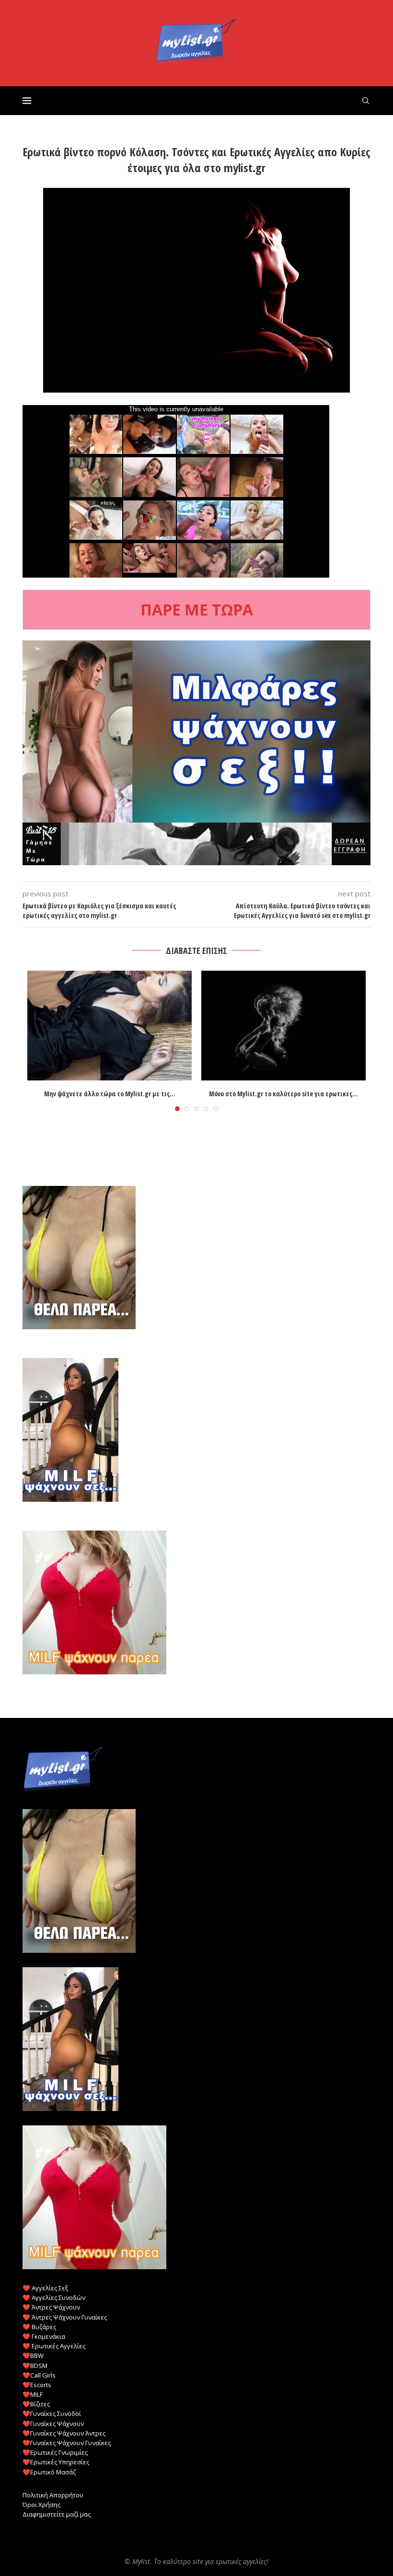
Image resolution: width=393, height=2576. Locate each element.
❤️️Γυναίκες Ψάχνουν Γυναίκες (67, 2443)
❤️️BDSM (35, 2366)
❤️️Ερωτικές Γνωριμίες (55, 2452)
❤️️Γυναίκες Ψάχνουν (53, 2424)
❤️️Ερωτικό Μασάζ (49, 2472)
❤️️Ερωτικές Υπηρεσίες (56, 2462)
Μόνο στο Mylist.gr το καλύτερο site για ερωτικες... (283, 1094)
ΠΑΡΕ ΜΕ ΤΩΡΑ (197, 609)
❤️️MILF (33, 2394)
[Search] (366, 101)
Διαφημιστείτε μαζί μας (57, 2514)
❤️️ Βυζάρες (39, 2327)
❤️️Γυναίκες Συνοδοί (52, 2414)
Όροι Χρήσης (41, 2505)
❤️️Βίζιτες (36, 2404)
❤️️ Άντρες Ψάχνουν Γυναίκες (65, 2317)
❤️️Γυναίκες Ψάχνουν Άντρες (64, 2433)
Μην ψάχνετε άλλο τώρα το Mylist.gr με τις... (110, 1094)
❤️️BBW (33, 2356)
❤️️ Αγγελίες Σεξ (45, 2288)
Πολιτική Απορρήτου (53, 2495)
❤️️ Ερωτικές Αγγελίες (54, 2346)
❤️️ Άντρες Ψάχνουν (51, 2307)
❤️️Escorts (37, 2385)
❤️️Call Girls (39, 2375)
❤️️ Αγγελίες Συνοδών (54, 2298)
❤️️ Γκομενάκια (44, 2336)
